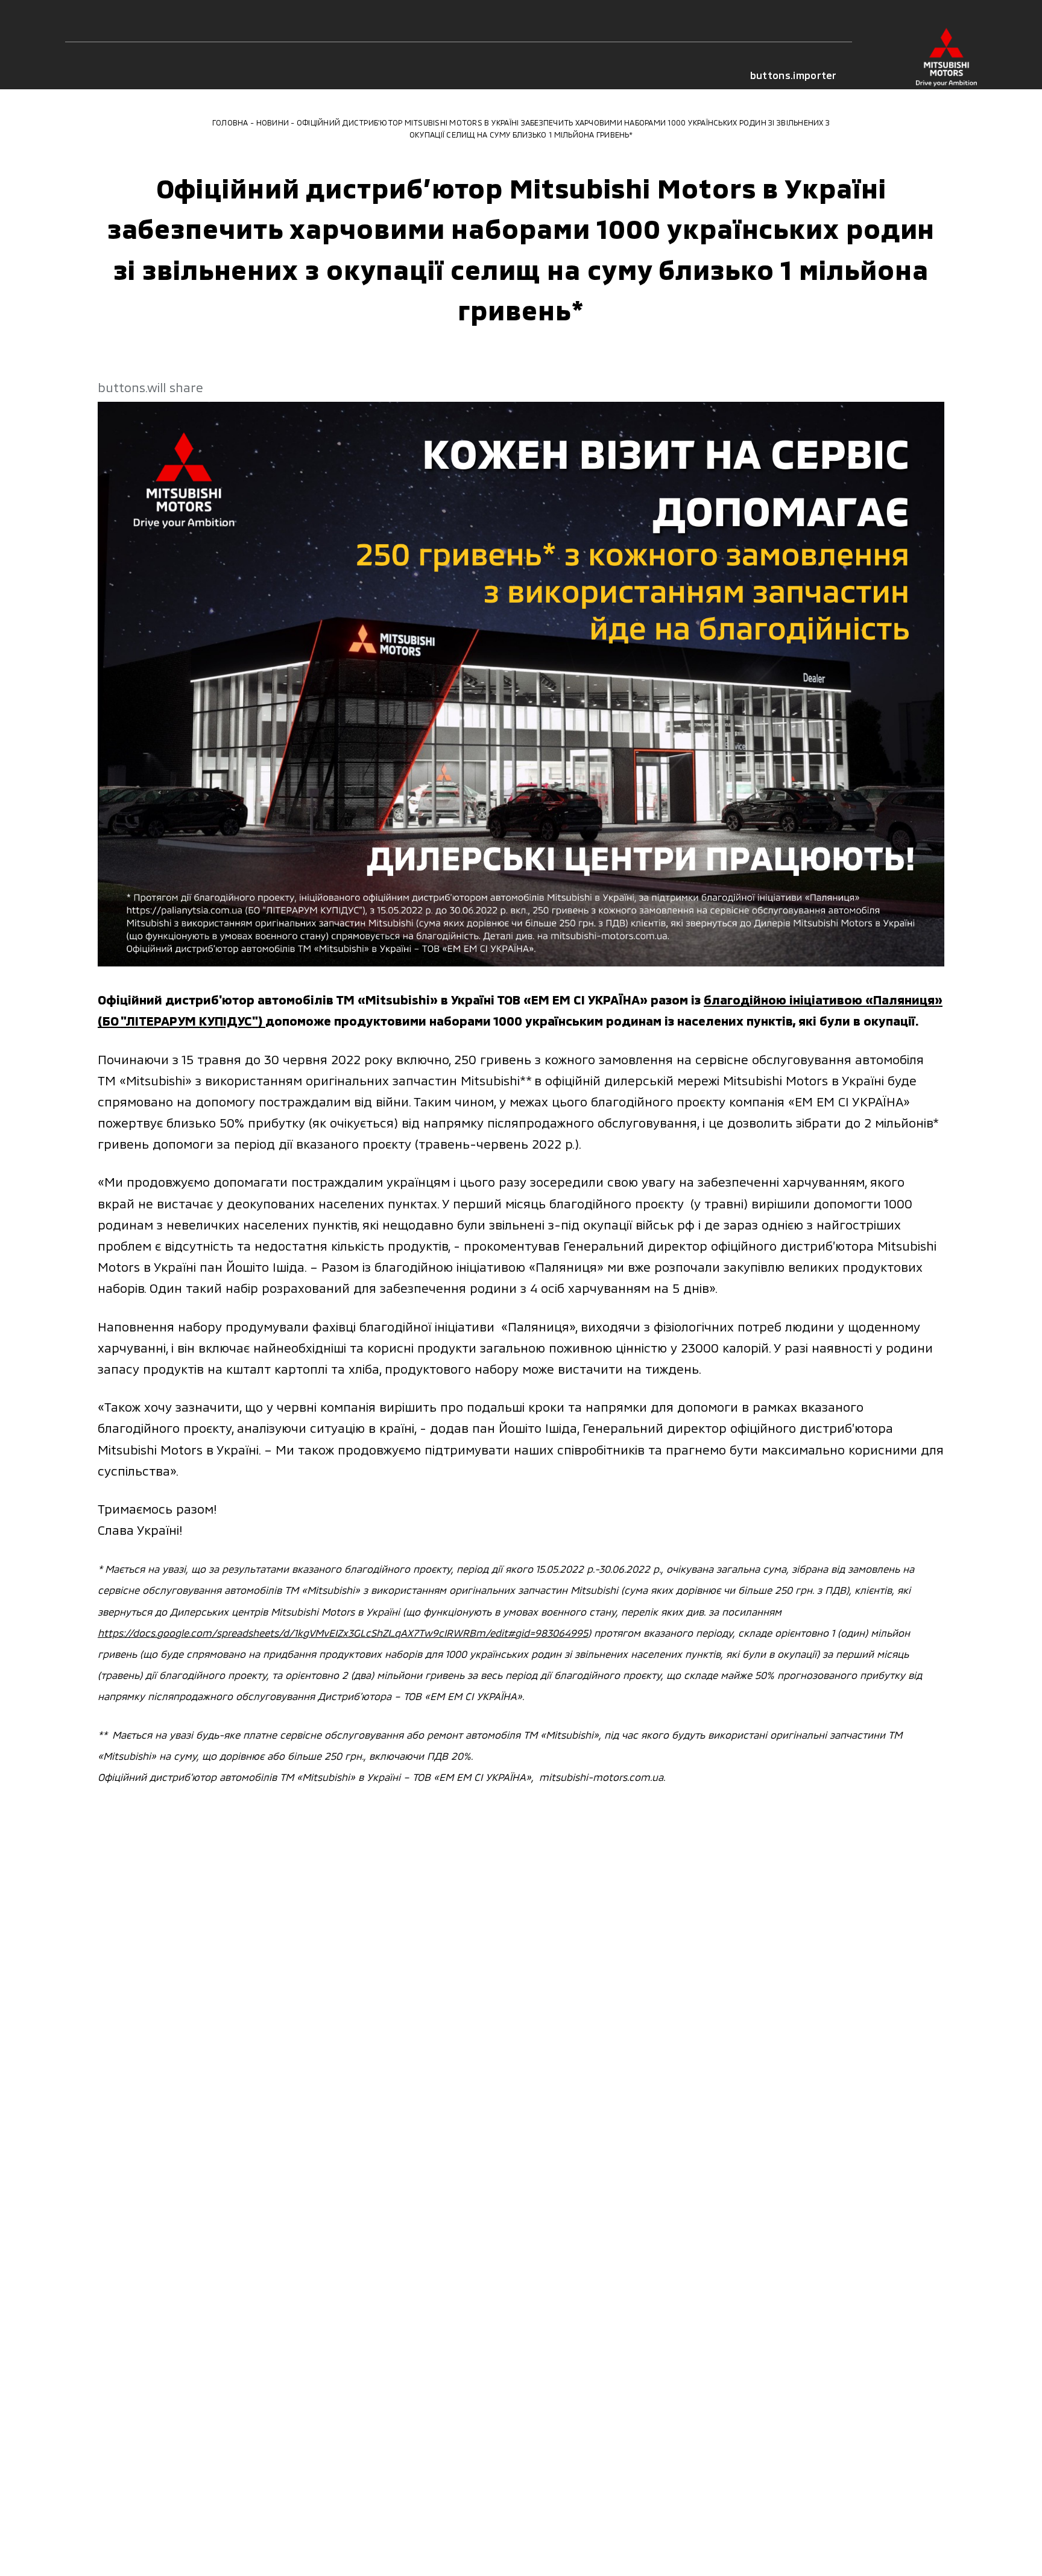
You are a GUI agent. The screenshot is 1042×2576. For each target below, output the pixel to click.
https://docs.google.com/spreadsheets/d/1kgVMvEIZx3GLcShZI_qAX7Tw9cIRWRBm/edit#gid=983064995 (343, 1632)
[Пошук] (125, 75)
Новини (273, 122)
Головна (230, 122)
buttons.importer (794, 75)
